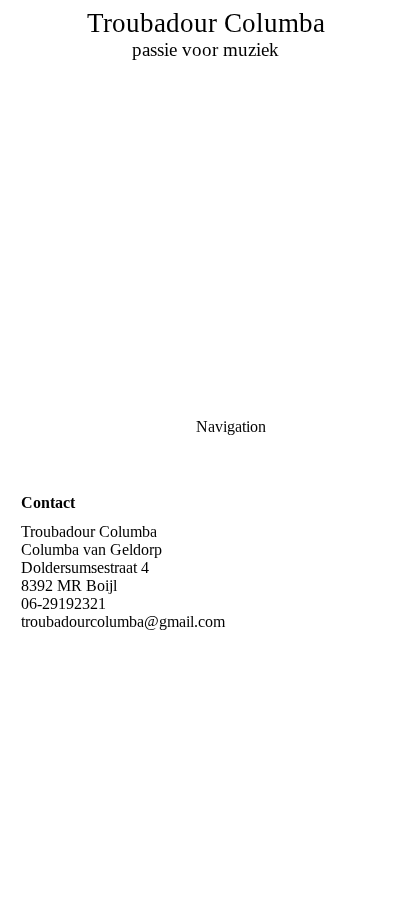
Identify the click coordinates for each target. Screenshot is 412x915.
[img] (206, 140)
